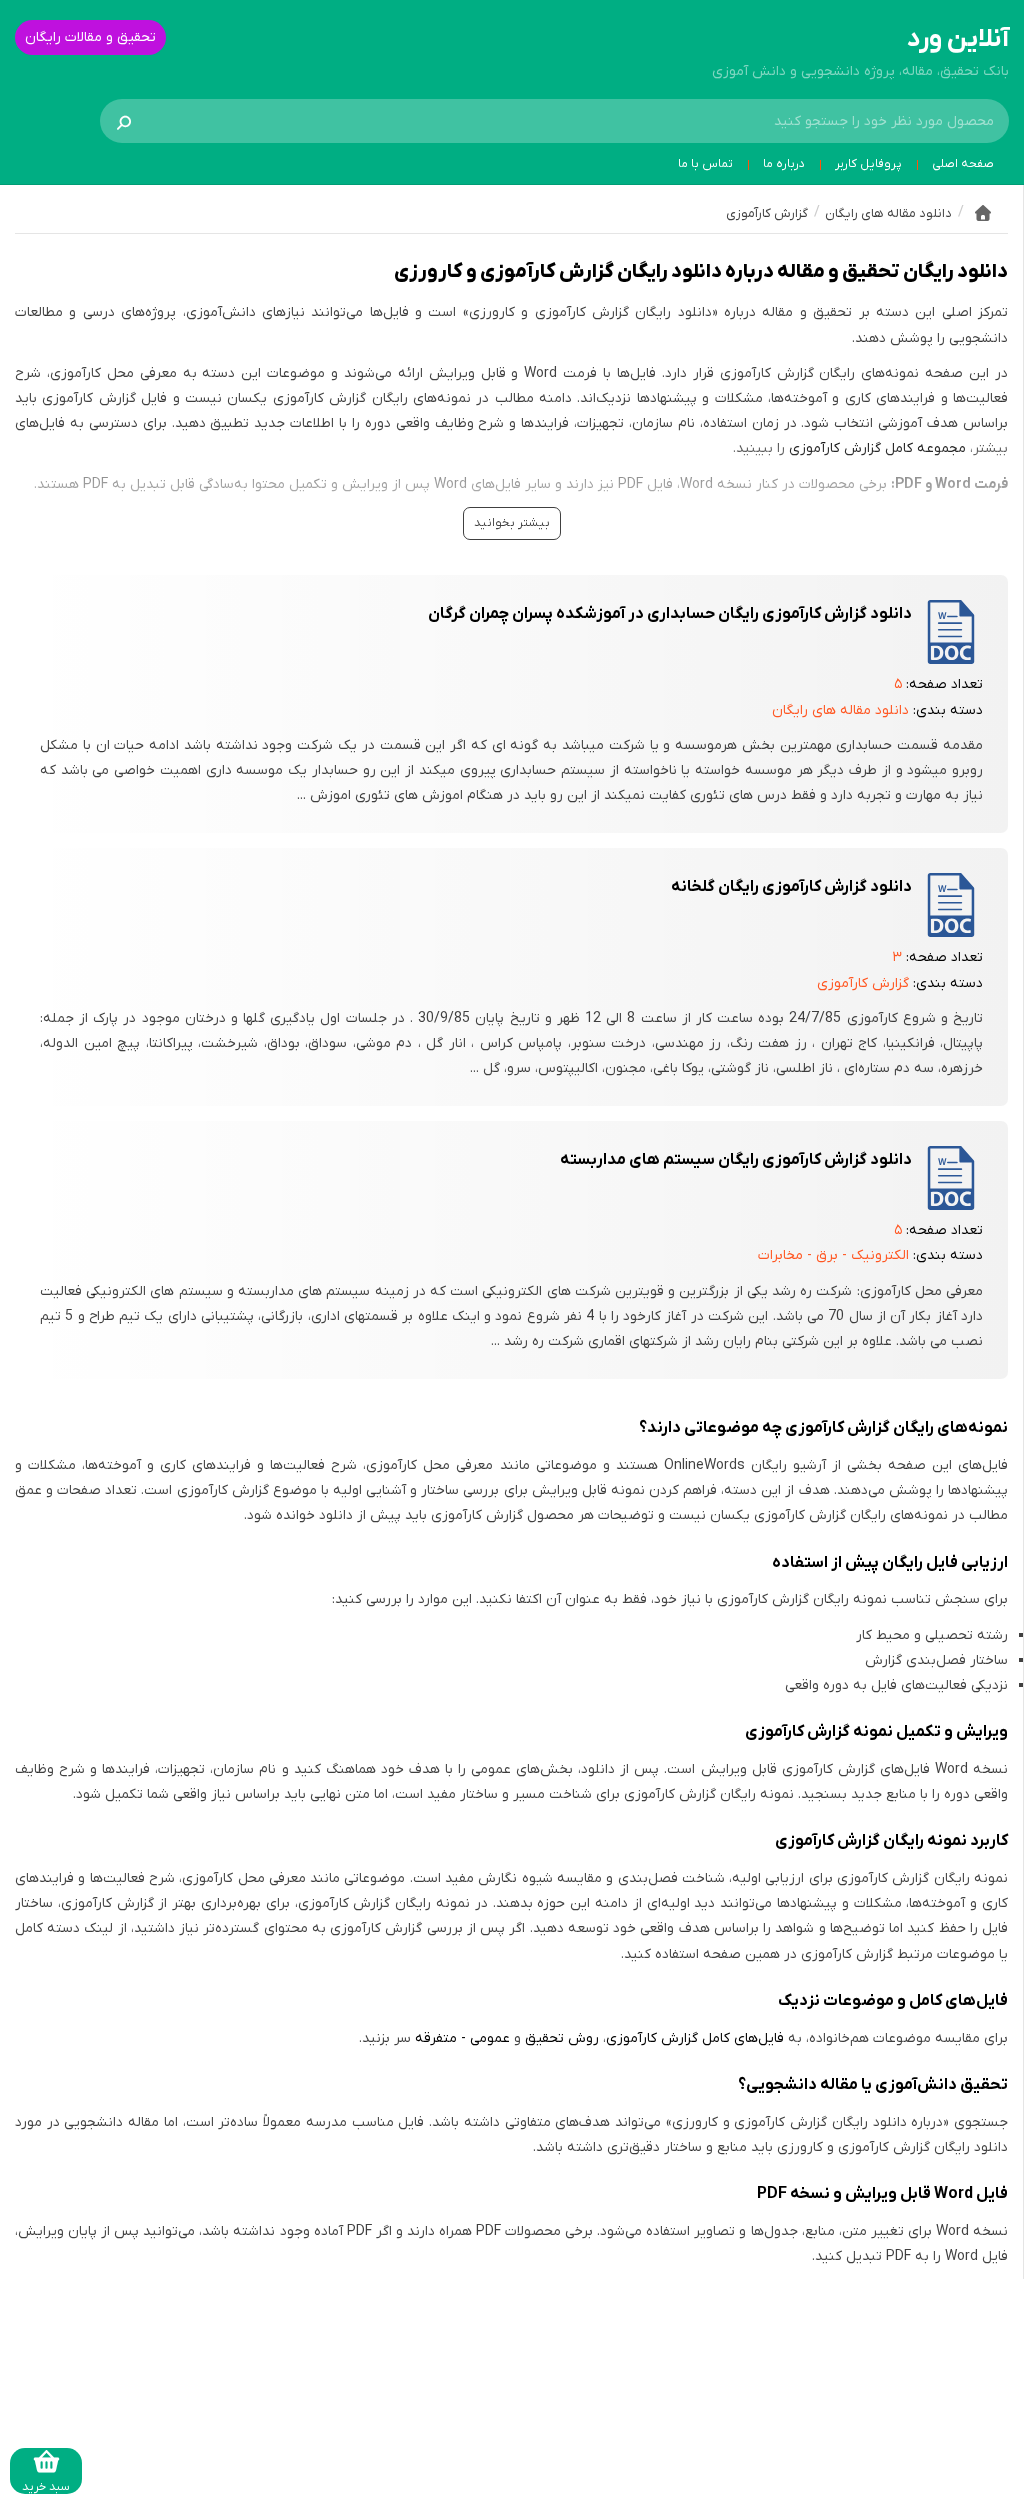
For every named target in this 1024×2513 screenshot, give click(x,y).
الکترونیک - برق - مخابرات (833, 1255)
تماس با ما (705, 164)
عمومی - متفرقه (462, 2038)
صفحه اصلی (963, 164)
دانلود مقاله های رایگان (840, 710)
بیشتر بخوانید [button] (512, 523)
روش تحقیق (562, 2038)
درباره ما (784, 164)
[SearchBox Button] (124, 121)
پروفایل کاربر (868, 164)
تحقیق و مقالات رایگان (90, 37)
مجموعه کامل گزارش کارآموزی (877, 448)
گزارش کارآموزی (863, 983)
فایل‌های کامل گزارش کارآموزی (695, 2038)
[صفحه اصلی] (983, 213)
